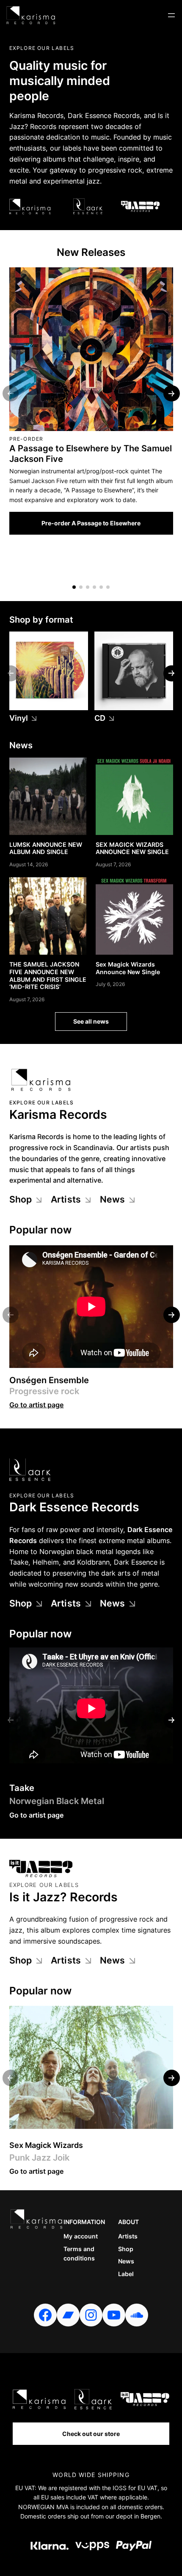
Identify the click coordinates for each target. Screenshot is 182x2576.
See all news (91, 1021)
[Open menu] (171, 15)
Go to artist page (37, 1405)
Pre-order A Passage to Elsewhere (91, 523)
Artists (66, 1199)
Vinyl (19, 718)
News (113, 1199)
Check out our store (91, 2434)
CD (100, 718)
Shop (21, 1199)
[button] (74, 587)
